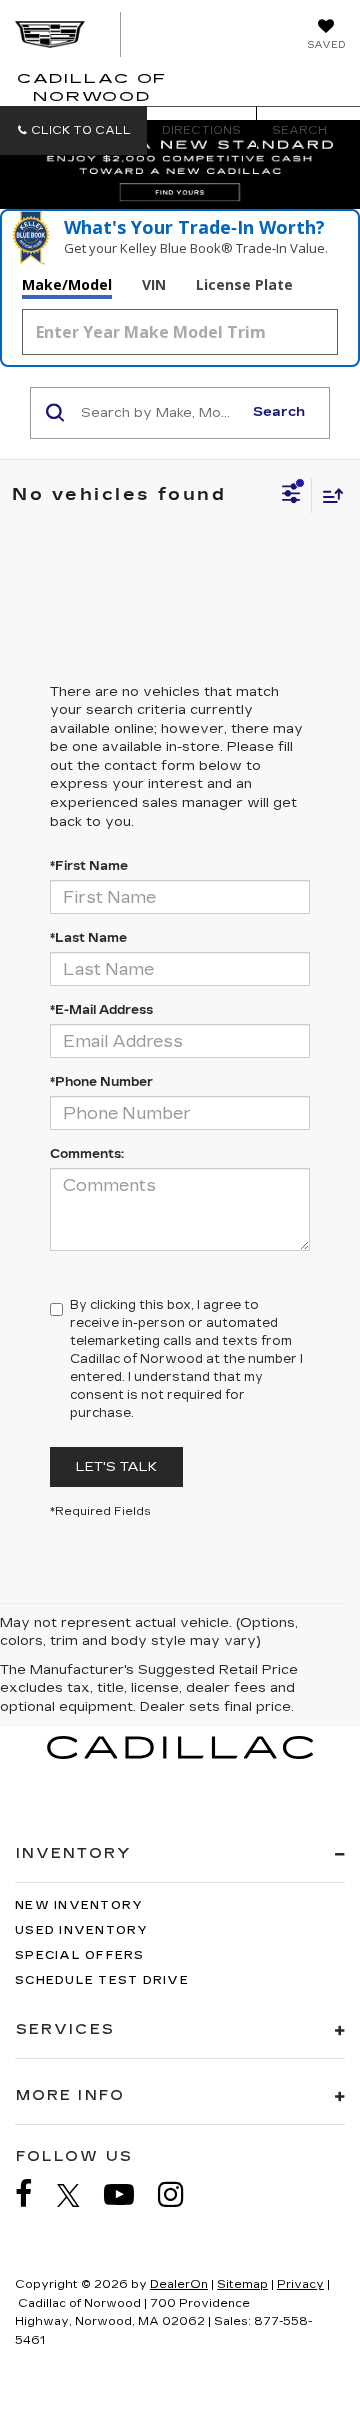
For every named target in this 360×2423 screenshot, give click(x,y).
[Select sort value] (328, 495)
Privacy (300, 2284)
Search (279, 412)
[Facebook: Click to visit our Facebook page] (34, 2194)
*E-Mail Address (101, 1010)
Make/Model (67, 284)
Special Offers (80, 1955)
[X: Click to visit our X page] (78, 2195)
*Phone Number (101, 1082)
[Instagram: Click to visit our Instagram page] (181, 2194)
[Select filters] (291, 496)
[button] (73, 130)
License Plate (244, 284)
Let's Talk (116, 1467)
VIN (154, 284)
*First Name (89, 866)
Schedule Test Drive (102, 1980)
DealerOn (179, 2284)
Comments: (87, 1154)
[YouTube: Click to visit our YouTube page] (129, 2194)
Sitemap (242, 2284)
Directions (201, 130)
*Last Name (88, 938)
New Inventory (79, 1905)
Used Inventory (82, 1930)
